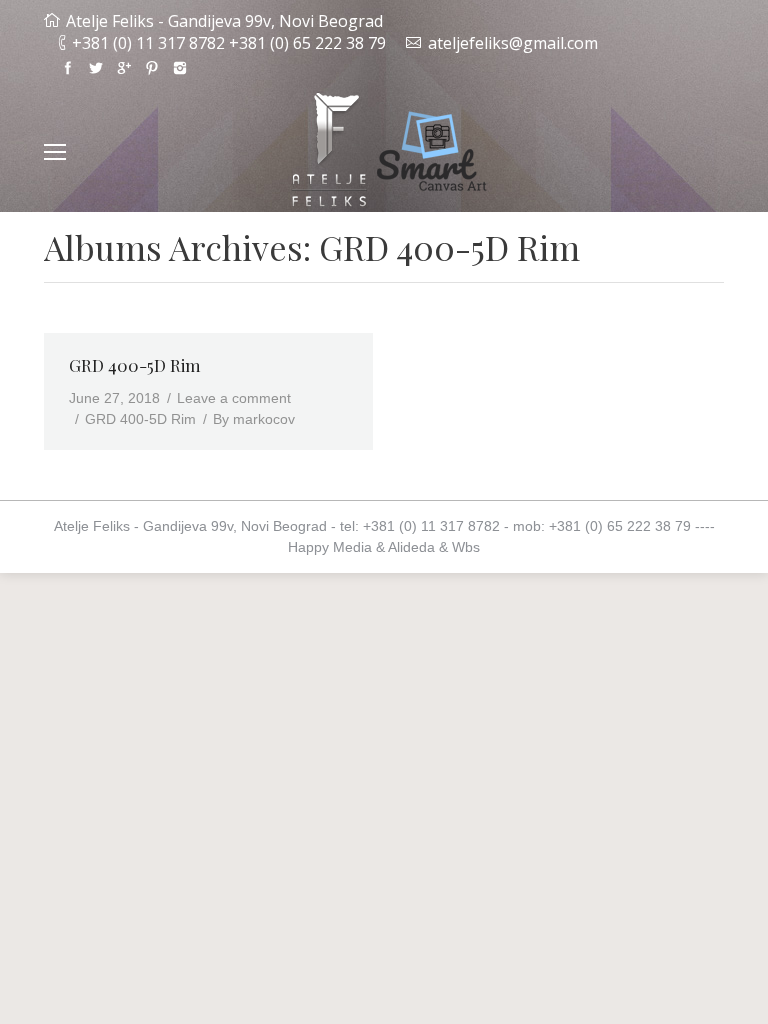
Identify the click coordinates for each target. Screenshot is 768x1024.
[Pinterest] (152, 68)
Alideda (411, 547)
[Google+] (124, 68)
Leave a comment (234, 398)
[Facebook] (68, 68)
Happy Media (330, 547)
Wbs (466, 547)
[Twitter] (96, 68)
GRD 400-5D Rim (135, 365)
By (254, 419)
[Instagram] (180, 68)
